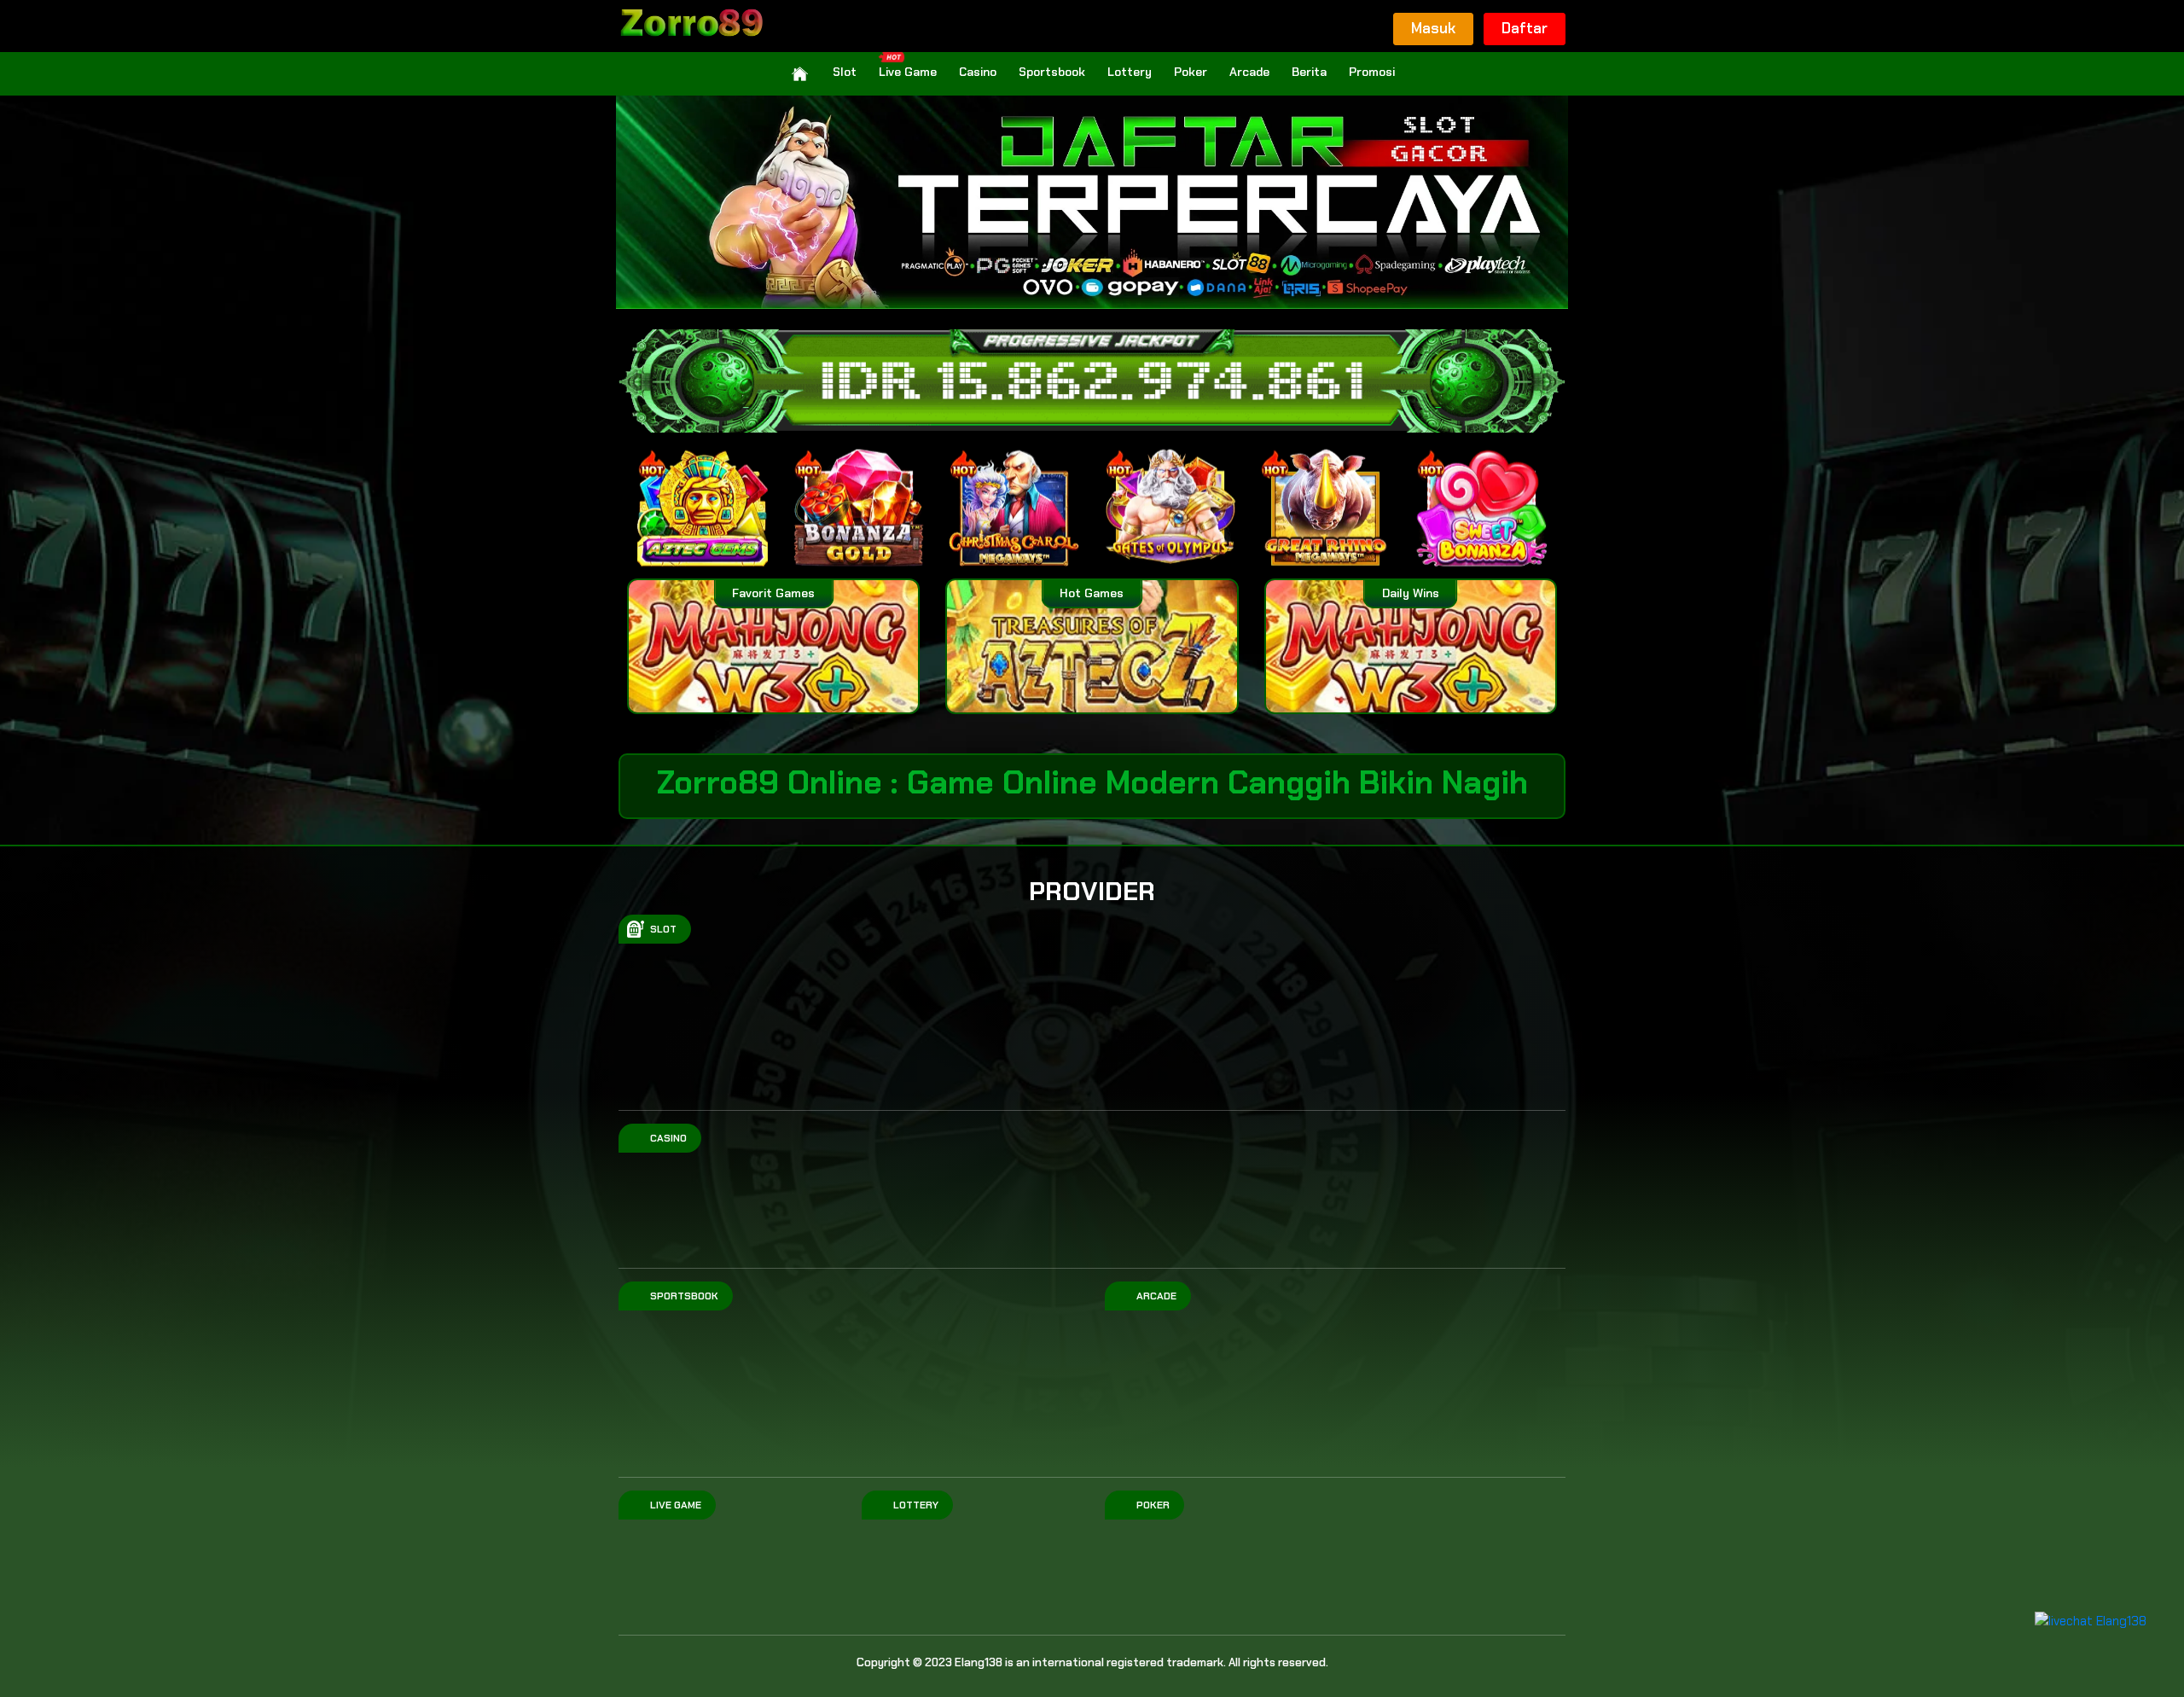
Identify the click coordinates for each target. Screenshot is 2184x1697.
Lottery (1130, 72)
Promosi (1372, 72)
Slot (845, 72)
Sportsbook (1052, 72)
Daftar (1525, 28)
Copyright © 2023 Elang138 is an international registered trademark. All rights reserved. (1092, 1662)
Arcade (1249, 72)
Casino (978, 72)
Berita (1309, 72)
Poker (1191, 72)
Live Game (908, 72)
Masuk (1433, 28)
